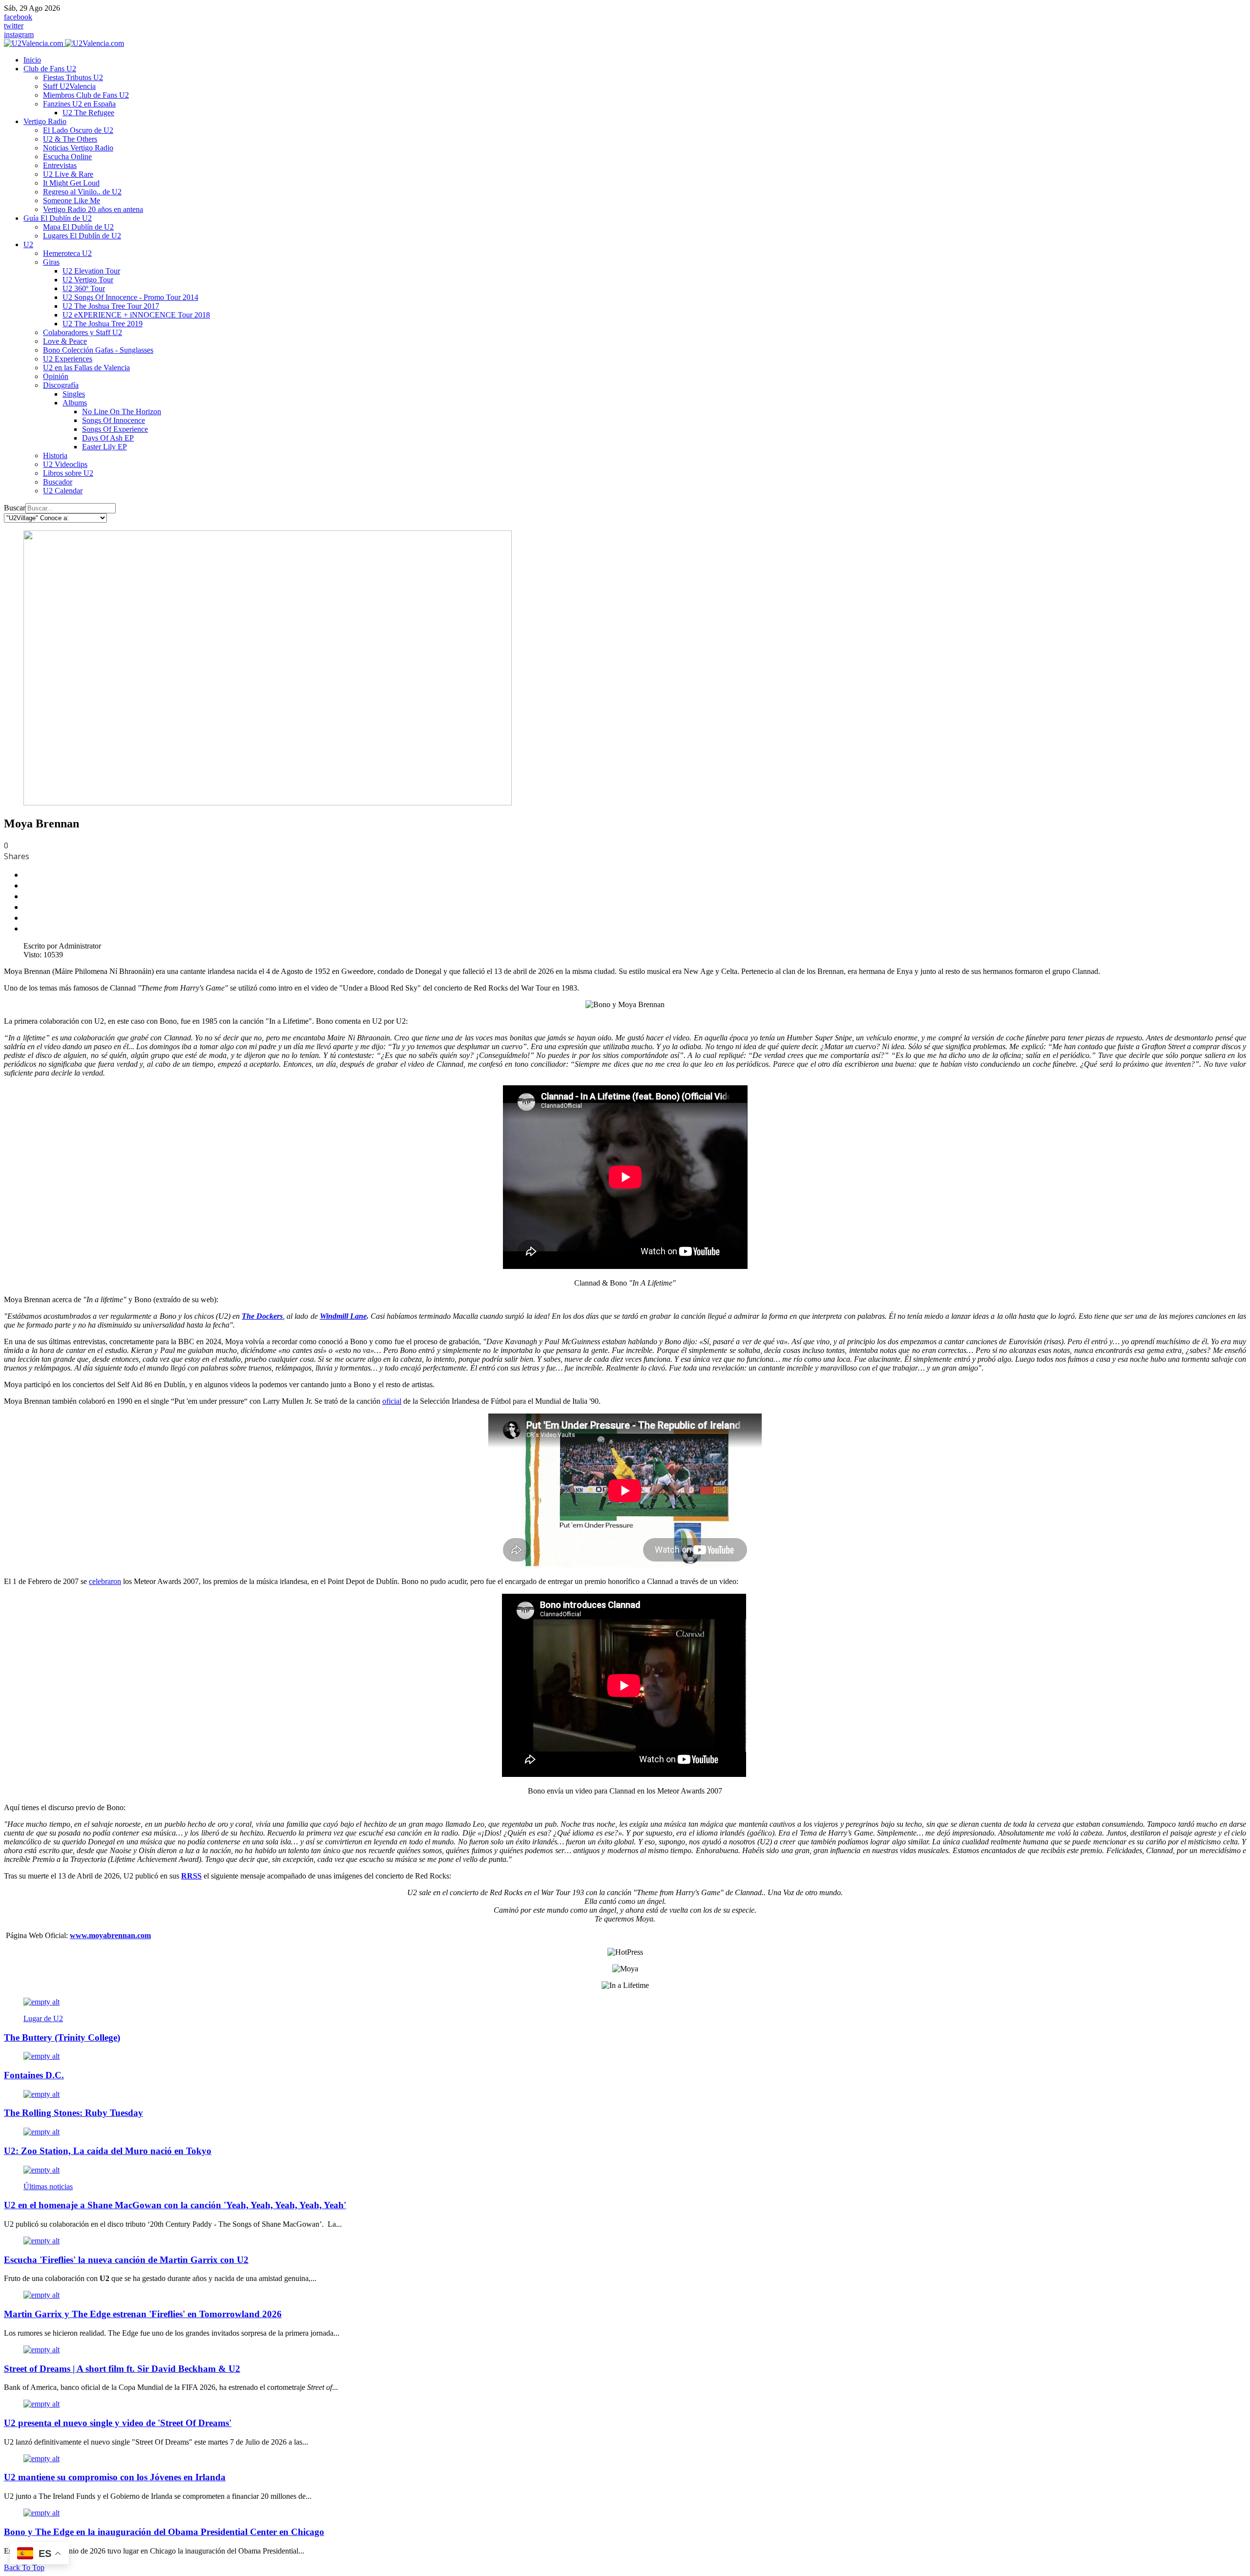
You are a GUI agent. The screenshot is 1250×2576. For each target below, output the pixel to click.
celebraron (105, 1581)
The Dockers (262, 1316)
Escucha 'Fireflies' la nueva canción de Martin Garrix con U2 (126, 2260)
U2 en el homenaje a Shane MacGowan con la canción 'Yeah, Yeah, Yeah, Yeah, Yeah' (175, 2205)
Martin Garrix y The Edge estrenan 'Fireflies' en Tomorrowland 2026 (143, 2314)
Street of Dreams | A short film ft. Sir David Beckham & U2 (122, 2369)
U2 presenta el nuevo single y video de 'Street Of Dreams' (118, 2423)
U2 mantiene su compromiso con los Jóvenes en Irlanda (115, 2477)
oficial (392, 1401)
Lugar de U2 (43, 2018)
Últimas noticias (48, 2186)
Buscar (15, 508)
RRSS (191, 1876)
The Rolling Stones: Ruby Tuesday (73, 2113)
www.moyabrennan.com (110, 1935)
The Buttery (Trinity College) (62, 2038)
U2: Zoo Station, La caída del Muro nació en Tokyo (108, 2151)
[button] (50, 69)
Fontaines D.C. (34, 2075)
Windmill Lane (343, 1316)
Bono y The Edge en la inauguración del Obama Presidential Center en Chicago (164, 2532)
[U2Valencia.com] (64, 43)
